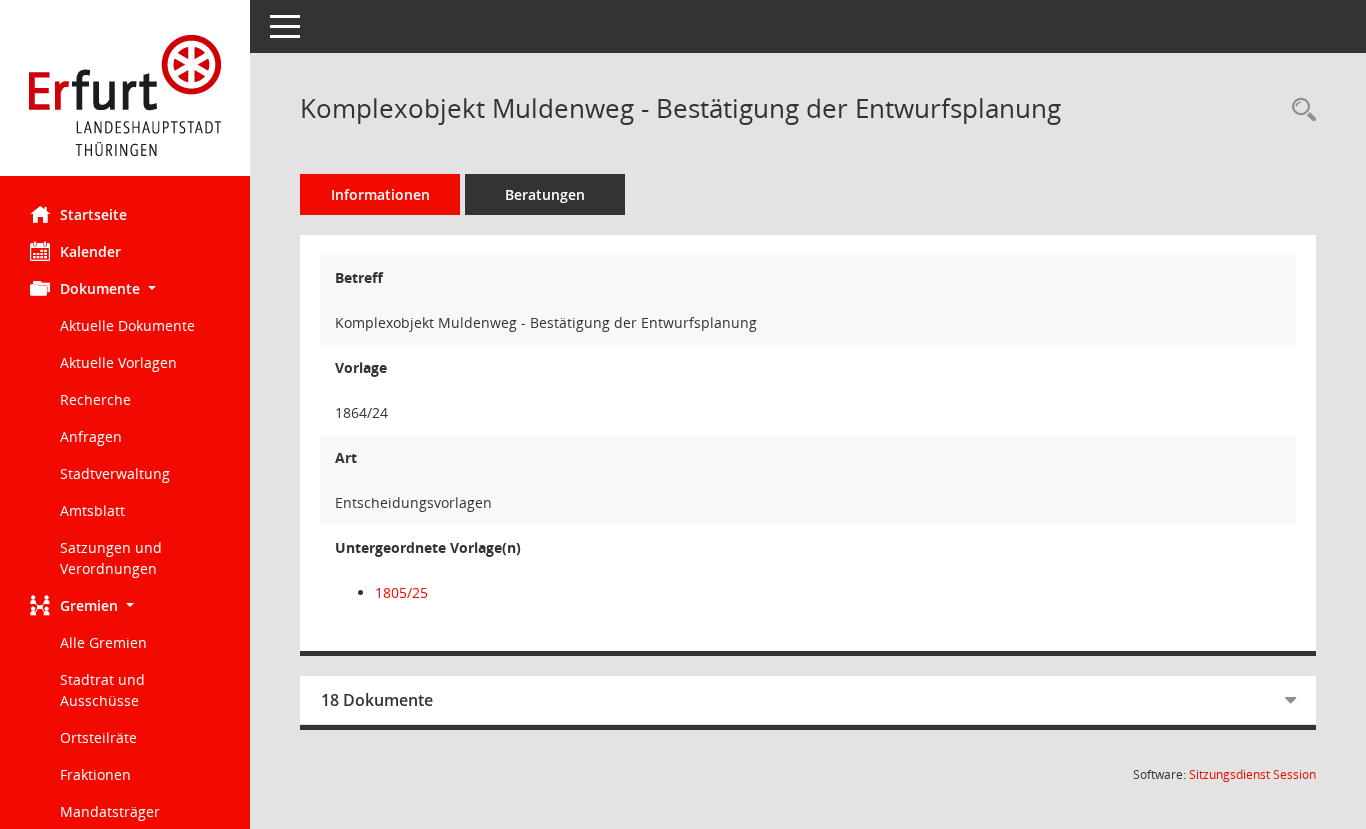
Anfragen (91, 436)
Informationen (380, 194)
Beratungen (545, 194)
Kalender (90, 251)
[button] (125, 288)
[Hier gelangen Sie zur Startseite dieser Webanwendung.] (125, 95)
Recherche (95, 399)
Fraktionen (95, 774)
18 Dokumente (377, 700)
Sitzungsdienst (1252, 774)
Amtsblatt (92, 510)
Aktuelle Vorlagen (118, 362)
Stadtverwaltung (115, 473)
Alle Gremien (103, 642)
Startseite (93, 214)
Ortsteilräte (98, 737)
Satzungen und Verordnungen (111, 558)
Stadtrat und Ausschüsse (102, 690)
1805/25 (401, 592)
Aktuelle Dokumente (127, 325)
